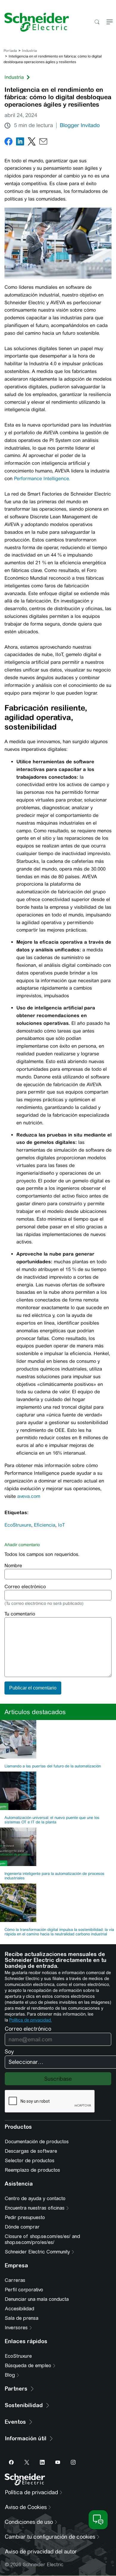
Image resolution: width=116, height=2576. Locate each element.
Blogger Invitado (80, 125)
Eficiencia (45, 1525)
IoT (61, 1525)
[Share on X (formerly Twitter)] (32, 143)
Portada (10, 51)
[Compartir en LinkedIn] (20, 143)
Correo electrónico (25, 1587)
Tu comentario (20, 1614)
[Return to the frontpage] (35, 22)
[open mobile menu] (110, 22)
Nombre (13, 1566)
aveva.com (28, 1496)
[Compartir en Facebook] (8, 143)
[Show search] (97, 22)
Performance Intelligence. (44, 479)
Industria (29, 51)
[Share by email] (43, 143)
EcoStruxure (18, 1525)
